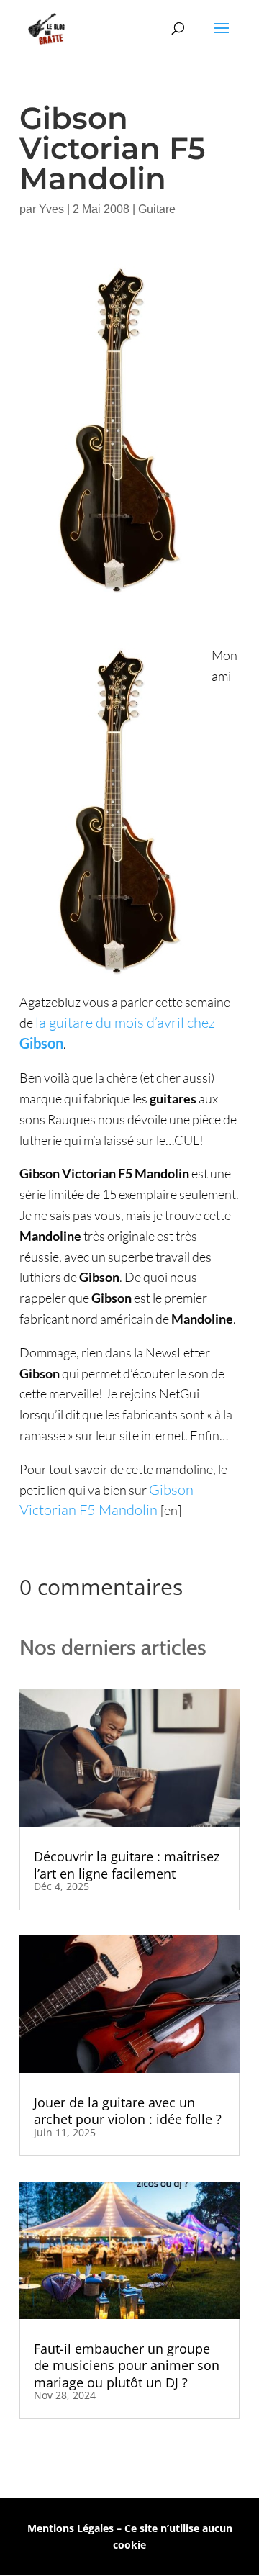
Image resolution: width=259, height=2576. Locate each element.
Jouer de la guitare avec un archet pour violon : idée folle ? (128, 2111)
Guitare (157, 209)
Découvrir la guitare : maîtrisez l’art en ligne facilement (127, 1865)
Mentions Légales (71, 2528)
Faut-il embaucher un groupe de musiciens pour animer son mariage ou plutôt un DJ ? (127, 2365)
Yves (51, 209)
